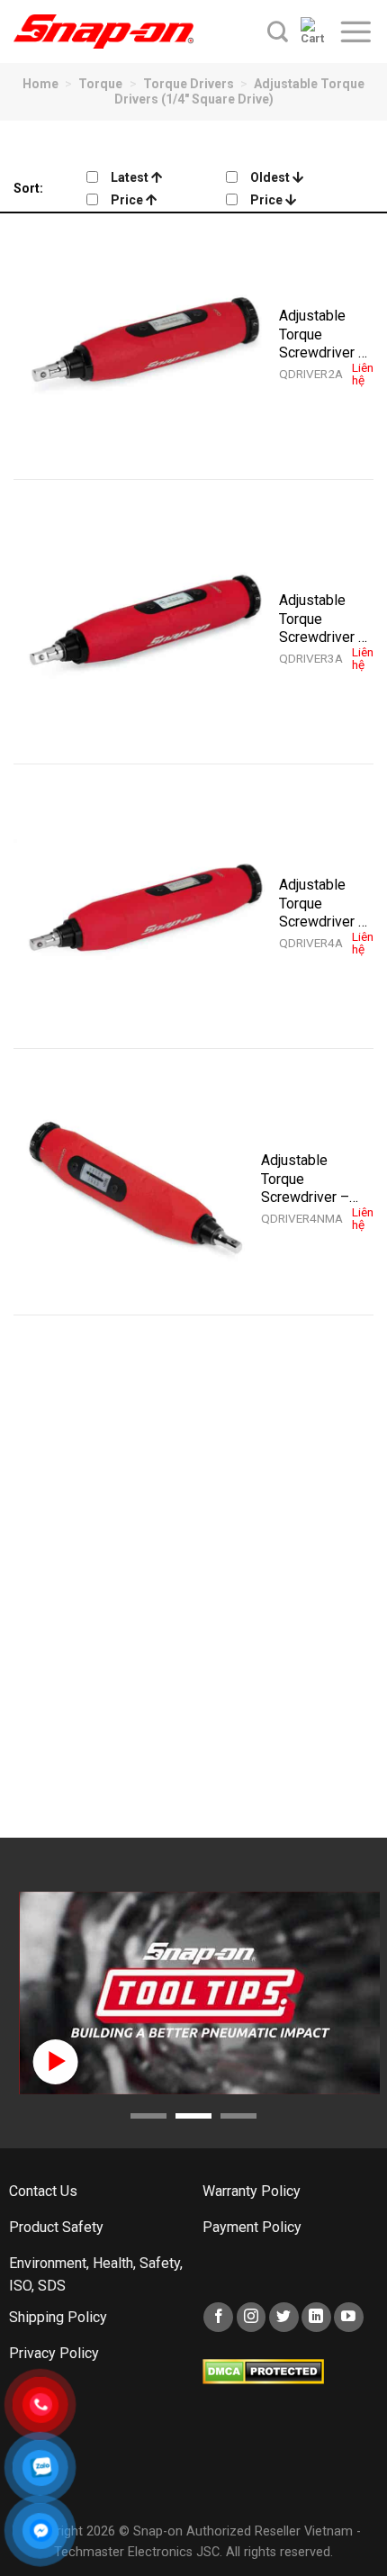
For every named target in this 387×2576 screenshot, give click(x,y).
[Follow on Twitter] (284, 2317)
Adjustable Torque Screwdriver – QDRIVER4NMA (310, 1179)
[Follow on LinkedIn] (316, 2317)
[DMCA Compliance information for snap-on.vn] (263, 2370)
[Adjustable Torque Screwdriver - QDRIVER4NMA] (137, 1191)
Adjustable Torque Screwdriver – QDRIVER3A (323, 619)
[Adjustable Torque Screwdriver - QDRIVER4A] (146, 915)
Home (40, 84)
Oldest (271, 177)
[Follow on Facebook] (218, 2317)
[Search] (278, 32)
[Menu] (355, 32)
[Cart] (313, 32)
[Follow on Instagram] (252, 2317)
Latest (131, 177)
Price (128, 200)
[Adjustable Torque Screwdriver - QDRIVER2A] (146, 346)
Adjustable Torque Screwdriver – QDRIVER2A (323, 334)
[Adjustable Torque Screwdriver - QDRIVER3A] (146, 631)
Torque (100, 84)
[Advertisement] (193, 1590)
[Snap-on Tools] (103, 32)
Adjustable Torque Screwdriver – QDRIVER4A (323, 903)
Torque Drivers (189, 84)
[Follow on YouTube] (349, 2317)
